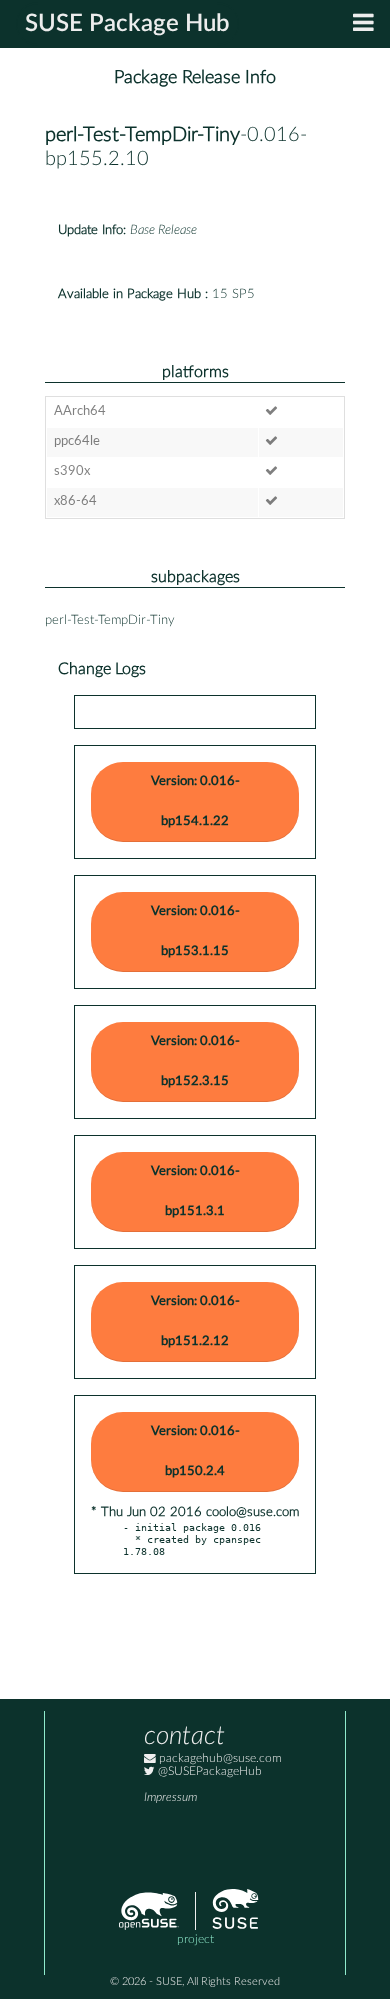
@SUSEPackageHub (208, 1771)
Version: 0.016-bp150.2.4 (195, 1451)
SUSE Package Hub (127, 24)
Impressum (170, 1797)
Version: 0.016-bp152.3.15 (195, 1061)
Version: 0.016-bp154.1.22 (195, 801)
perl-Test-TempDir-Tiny (142, 135)
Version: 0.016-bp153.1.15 (195, 931)
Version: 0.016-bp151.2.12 (195, 1321)
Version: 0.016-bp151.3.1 (195, 1191)
